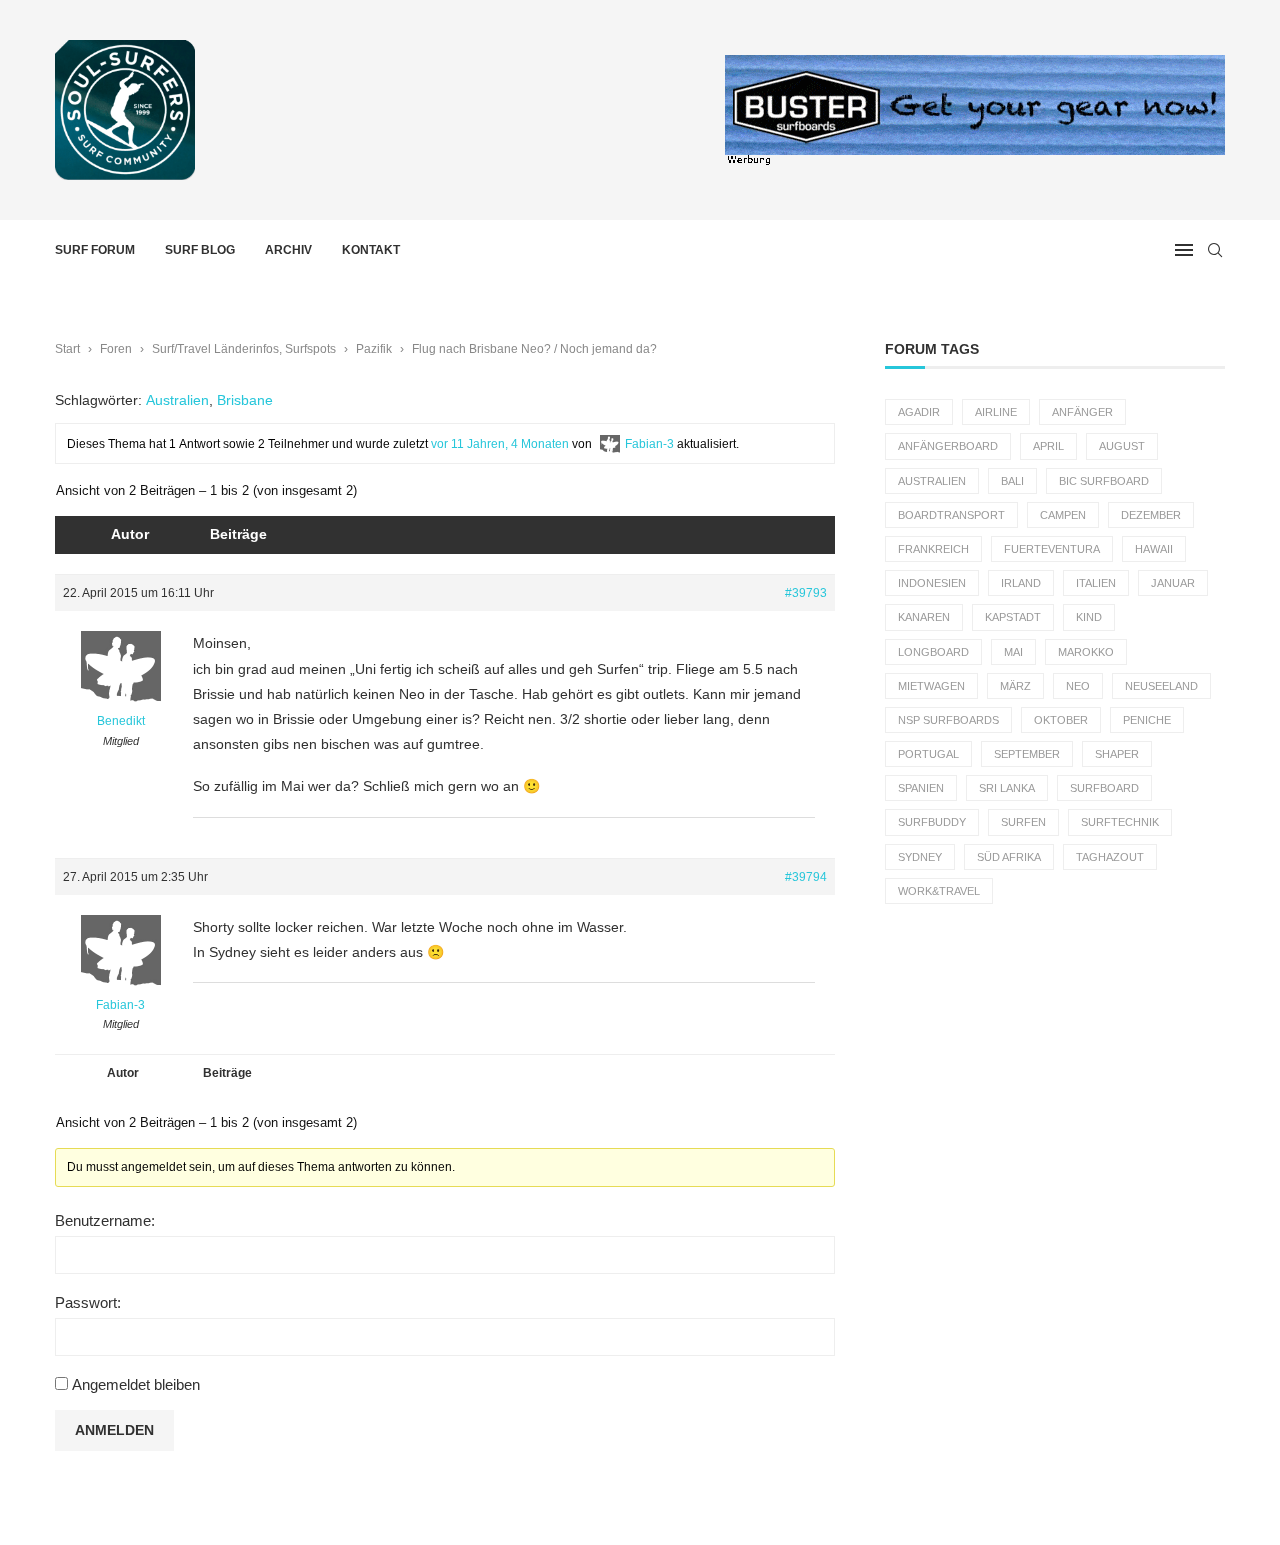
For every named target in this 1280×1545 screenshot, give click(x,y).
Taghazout (1110, 857)
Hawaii (1154, 549)
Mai (1013, 652)
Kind (1089, 617)
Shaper (1117, 754)
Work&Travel (939, 891)
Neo (1078, 686)
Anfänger (1082, 412)
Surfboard (1104, 788)
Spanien (921, 788)
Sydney (920, 857)
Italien (1096, 583)
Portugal (928, 754)
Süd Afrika (1009, 857)
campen (1063, 515)
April (1048, 446)
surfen (1023, 822)
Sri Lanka (1007, 788)
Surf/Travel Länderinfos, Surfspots (244, 349)
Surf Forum (95, 250)
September (1027, 754)
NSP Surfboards (948, 720)
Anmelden (114, 1430)
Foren (116, 349)
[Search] (1215, 250)
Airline (996, 412)
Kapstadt (1013, 617)
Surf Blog (200, 250)
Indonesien (932, 583)
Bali (1012, 481)
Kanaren (924, 617)
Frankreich (933, 549)
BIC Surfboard (1104, 481)
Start (67, 349)
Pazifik (374, 349)
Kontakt (371, 250)
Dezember (1151, 515)
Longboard (933, 652)
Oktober (1061, 720)
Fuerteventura (1052, 549)
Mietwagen (931, 686)
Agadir (919, 412)
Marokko (1086, 652)
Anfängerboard (948, 446)
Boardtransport (951, 515)
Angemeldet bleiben (136, 1384)
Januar (1173, 583)
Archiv (288, 250)
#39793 (806, 593)
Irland (1021, 583)
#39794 (806, 877)
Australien (177, 400)
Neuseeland (1161, 686)
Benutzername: (105, 1220)
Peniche (1147, 720)
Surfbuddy (932, 822)
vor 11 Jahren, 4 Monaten (500, 444)
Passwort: (88, 1302)
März (1015, 686)
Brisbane (245, 400)
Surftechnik (1120, 822)
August (1122, 446)
